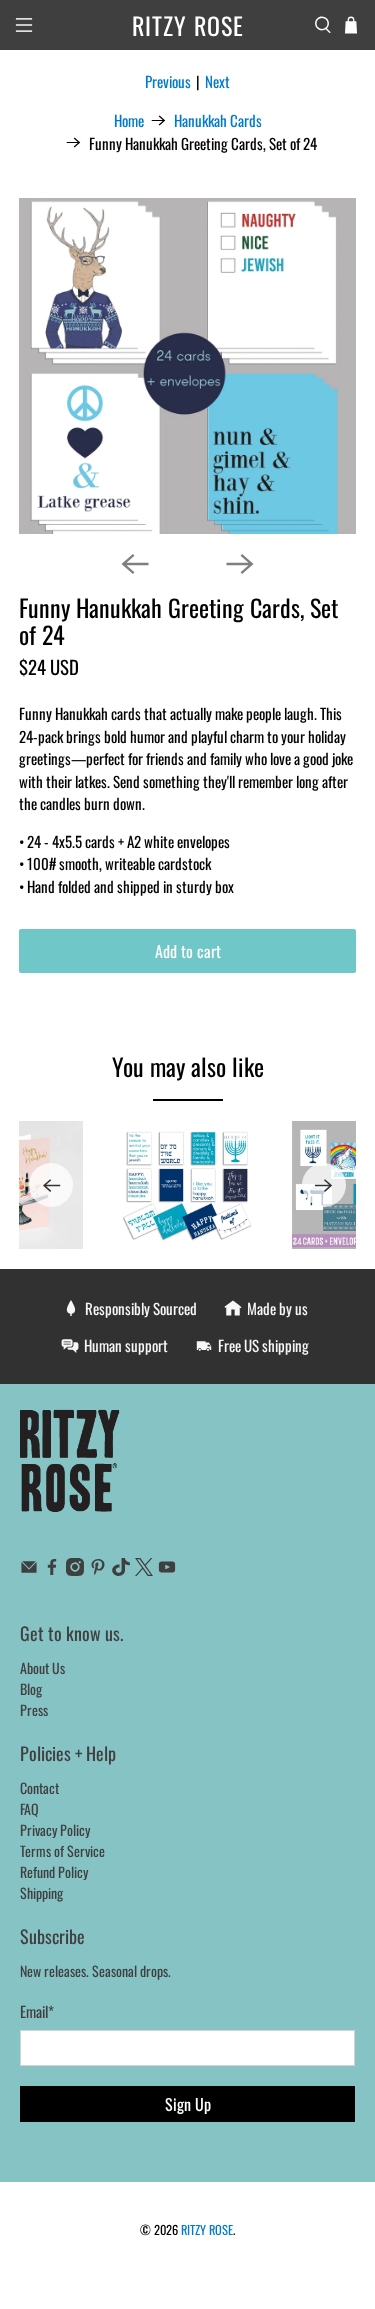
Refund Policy (54, 1871)
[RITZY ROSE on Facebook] (52, 1569)
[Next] (240, 564)
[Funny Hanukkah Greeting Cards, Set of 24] (187, 366)
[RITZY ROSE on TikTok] (121, 1569)
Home (129, 120)
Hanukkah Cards (218, 120)
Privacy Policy (55, 1829)
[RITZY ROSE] (70, 1471)
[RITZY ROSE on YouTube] (167, 1569)
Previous (168, 81)
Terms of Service (62, 1850)
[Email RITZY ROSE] (29, 1569)
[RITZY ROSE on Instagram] (75, 1569)
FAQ (29, 1808)
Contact (39, 1787)
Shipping (41, 1892)
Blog (31, 1688)
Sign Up (188, 2104)
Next (217, 81)
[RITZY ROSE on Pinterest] (98, 1569)
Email (37, 2011)
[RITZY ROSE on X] (144, 1569)
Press (34, 1709)
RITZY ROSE (207, 2229)
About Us (42, 1667)
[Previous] (135, 564)
